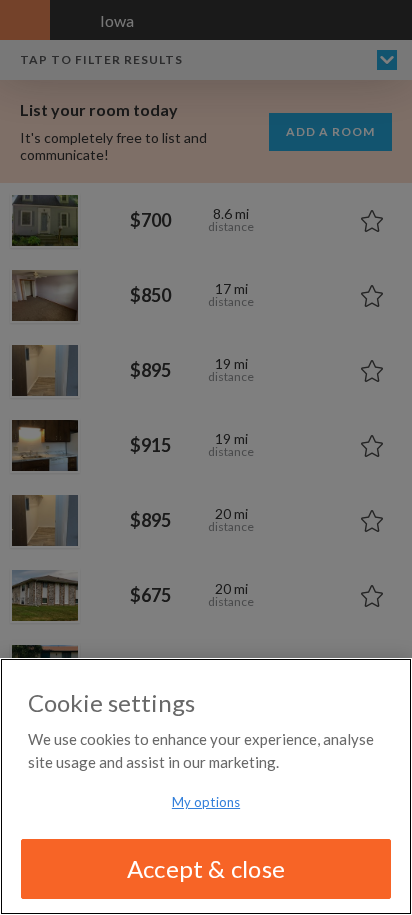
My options (206, 802)
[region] (206, 786)
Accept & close (206, 868)
